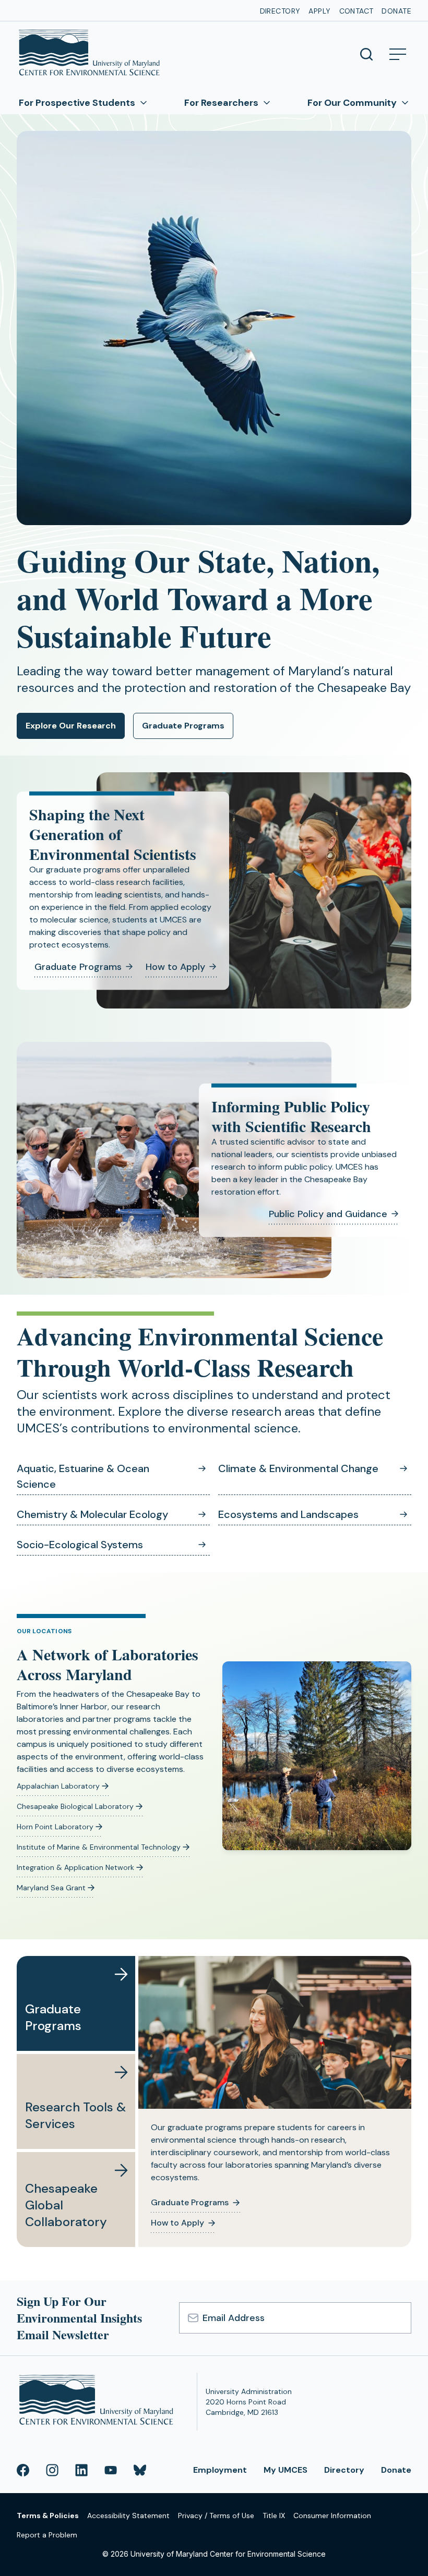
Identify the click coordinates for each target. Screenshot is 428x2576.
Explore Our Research (71, 726)
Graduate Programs (183, 726)
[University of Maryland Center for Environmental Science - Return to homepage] (98, 2402)
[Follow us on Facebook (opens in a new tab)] (23, 2470)
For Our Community (352, 103)
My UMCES (286, 2470)
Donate (396, 11)
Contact (356, 11)
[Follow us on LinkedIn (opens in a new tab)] (81, 2470)
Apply (319, 11)
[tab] (76, 2003)
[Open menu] (398, 54)
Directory (280, 11)
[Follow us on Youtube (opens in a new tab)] (111, 2470)
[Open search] (366, 54)
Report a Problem (47, 2535)
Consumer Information (332, 2516)
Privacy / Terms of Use (216, 2516)
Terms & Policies (48, 2516)
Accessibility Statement (128, 2516)
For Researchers (221, 103)
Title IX (274, 2516)
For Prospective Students (77, 103)
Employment (220, 2470)
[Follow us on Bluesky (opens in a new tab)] (140, 2470)
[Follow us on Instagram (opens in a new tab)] (52, 2470)
